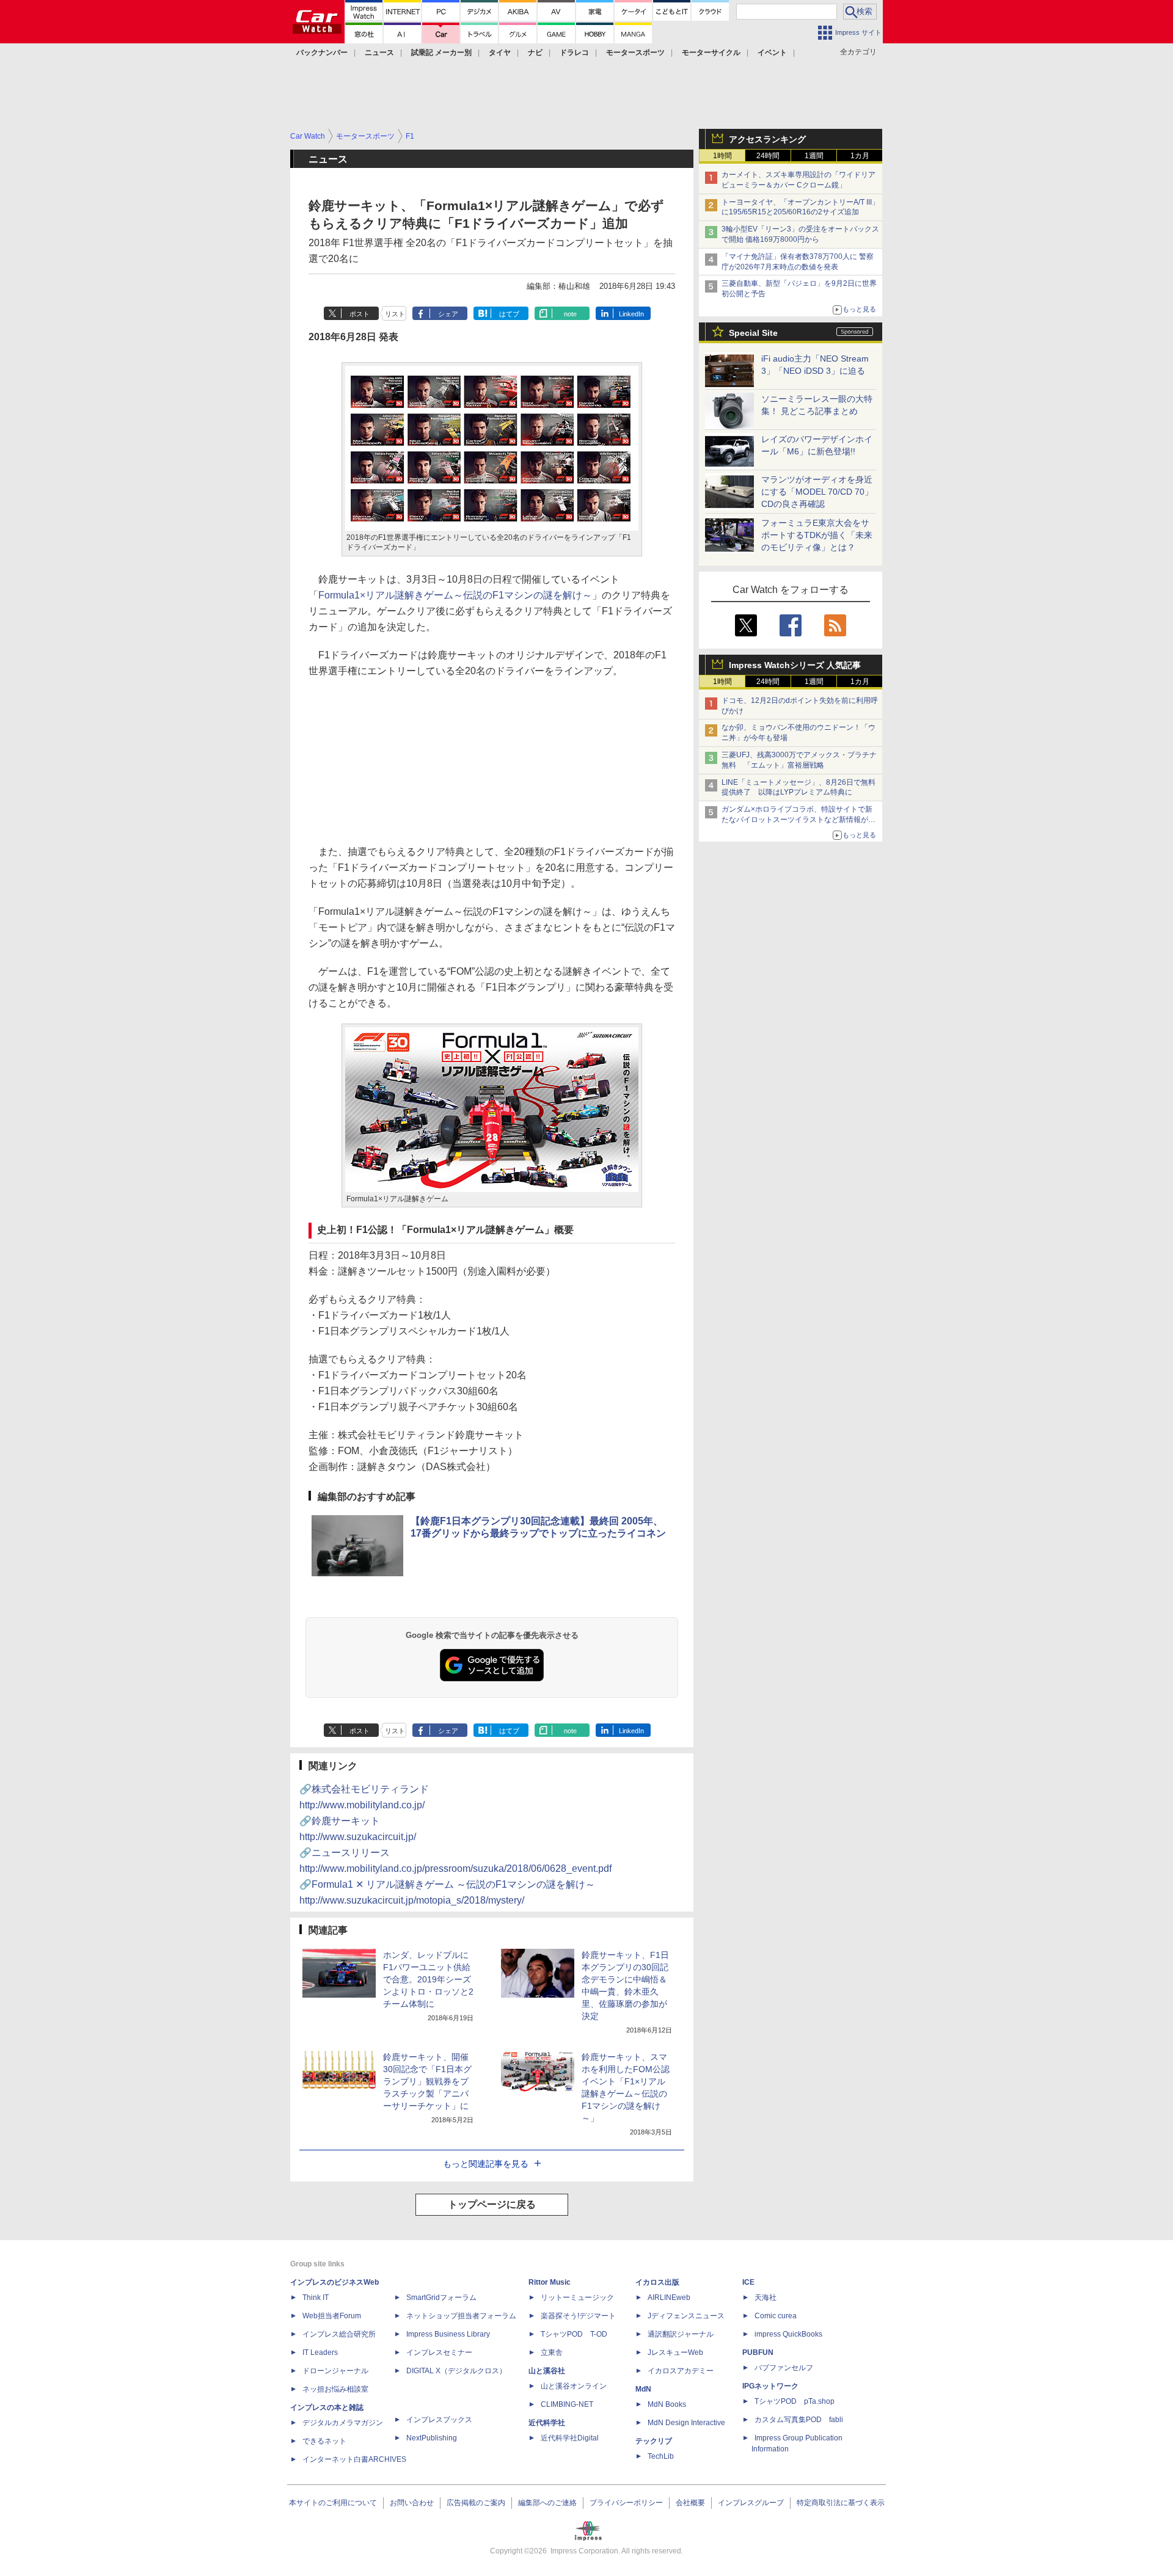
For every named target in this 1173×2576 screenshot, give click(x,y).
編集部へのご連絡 (547, 2503)
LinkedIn (631, 314)
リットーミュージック (577, 2298)
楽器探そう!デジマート (578, 2316)
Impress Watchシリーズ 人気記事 (795, 665)
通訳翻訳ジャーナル (681, 2334)
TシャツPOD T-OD (574, 2334)
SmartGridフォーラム (441, 2298)
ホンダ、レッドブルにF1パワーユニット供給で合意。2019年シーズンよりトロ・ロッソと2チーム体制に (428, 1979)
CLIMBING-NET (567, 2404)
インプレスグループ (751, 2503)
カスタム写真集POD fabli (799, 2420)
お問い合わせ (412, 2503)
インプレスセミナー (439, 2352)
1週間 (814, 156)
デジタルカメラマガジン (343, 2423)
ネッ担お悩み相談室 (335, 2389)
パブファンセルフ (784, 2368)
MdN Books (667, 2404)
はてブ (509, 314)
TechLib (661, 2456)
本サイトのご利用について (333, 2503)
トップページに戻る (492, 2204)
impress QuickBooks (788, 2334)
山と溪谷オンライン (574, 2386)
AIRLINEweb (669, 2298)
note (570, 314)
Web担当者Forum (332, 2316)
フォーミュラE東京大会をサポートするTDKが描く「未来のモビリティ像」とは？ (817, 535)
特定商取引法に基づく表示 (841, 2503)
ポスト (360, 314)
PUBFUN (758, 2352)
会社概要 (690, 2503)
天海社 (766, 2298)
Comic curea (776, 2316)
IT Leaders (320, 2352)
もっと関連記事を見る (486, 2164)
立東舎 (552, 2352)
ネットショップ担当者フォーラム (461, 2316)
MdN (643, 2389)
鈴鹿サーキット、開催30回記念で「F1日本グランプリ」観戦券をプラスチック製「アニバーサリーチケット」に (427, 2081)
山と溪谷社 (547, 2371)
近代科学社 (547, 2423)
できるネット (324, 2441)
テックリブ (654, 2441)
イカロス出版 (657, 2282)
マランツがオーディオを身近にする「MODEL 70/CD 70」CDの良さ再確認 (817, 492)
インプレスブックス (439, 2420)
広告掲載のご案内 (476, 2503)
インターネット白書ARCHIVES (354, 2459)
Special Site (753, 333)
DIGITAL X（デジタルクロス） (456, 2371)
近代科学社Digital (570, 2438)
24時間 (768, 156)
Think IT (316, 2298)
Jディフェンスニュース (686, 2316)
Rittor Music (550, 2282)
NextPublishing (432, 2438)
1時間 (722, 156)
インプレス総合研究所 (339, 2334)
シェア (448, 314)
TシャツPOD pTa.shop (795, 2401)
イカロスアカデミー (681, 2371)
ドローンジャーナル (335, 2371)
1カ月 (860, 156)
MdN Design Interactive (686, 2423)
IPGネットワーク (770, 2386)
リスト (395, 314)
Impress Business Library (448, 2334)
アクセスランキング (767, 139)
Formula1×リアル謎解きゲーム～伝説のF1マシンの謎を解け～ (455, 595)
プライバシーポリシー (626, 2503)
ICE (748, 2282)
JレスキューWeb (675, 2352)
